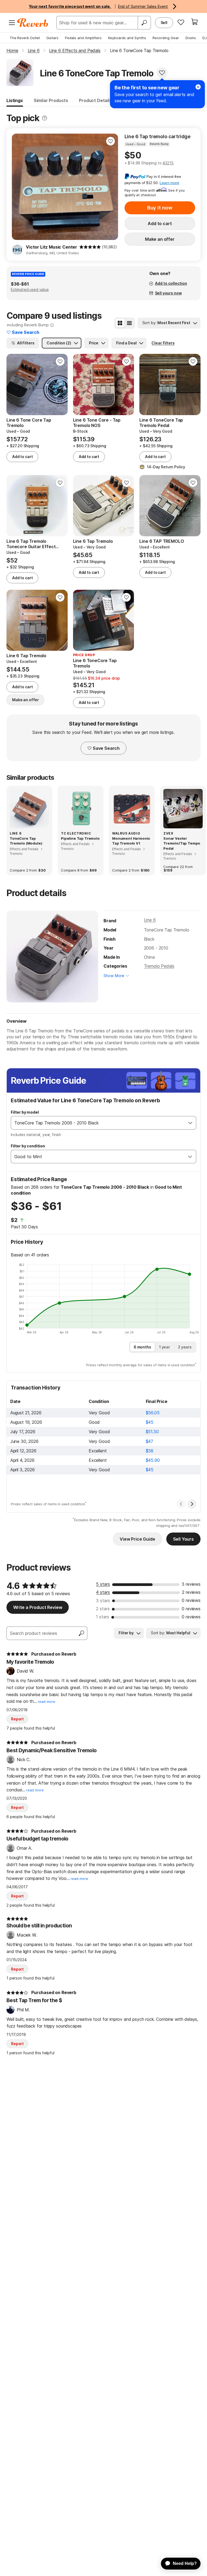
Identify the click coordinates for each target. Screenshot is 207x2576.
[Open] (190, 1123)
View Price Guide (137, 1539)
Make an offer (160, 239)
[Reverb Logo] (33, 23)
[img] (90, 247)
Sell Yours (183, 1539)
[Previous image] (19, 187)
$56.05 (153, 1413)
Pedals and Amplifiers (83, 38)
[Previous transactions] (181, 1504)
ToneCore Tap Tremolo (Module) (26, 841)
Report (17, 1719)
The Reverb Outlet (25, 38)
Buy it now (160, 208)
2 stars (103, 1609)
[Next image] (111, 187)
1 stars (103, 1617)
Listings (15, 100)
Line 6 (150, 920)
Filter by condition (28, 1146)
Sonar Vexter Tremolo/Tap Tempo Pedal (182, 843)
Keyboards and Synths (127, 38)
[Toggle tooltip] (44, 118)
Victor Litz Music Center (51, 247)
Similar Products (51, 100)
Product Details (95, 100)
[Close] (198, 87)
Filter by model (25, 1112)
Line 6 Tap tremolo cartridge (158, 136)
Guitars (52, 38)
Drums (191, 38)
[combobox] (98, 1123)
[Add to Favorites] (162, 73)
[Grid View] (120, 323)
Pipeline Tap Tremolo (80, 838)
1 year (165, 1347)
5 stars (103, 1584)
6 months (142, 1347)
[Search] (144, 23)
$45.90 (153, 1460)
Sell (164, 23)
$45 (150, 1422)
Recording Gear (166, 38)
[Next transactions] (192, 1504)
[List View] (129, 323)
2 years (185, 1347)
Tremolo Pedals (159, 966)
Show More (114, 976)
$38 (150, 1451)
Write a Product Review (38, 1607)
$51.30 (152, 1432)
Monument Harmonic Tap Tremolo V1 (131, 841)
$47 (150, 1441)
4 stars (103, 1592)
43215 (168, 163)
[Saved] (181, 22)
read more (46, 1702)
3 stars (103, 1601)
